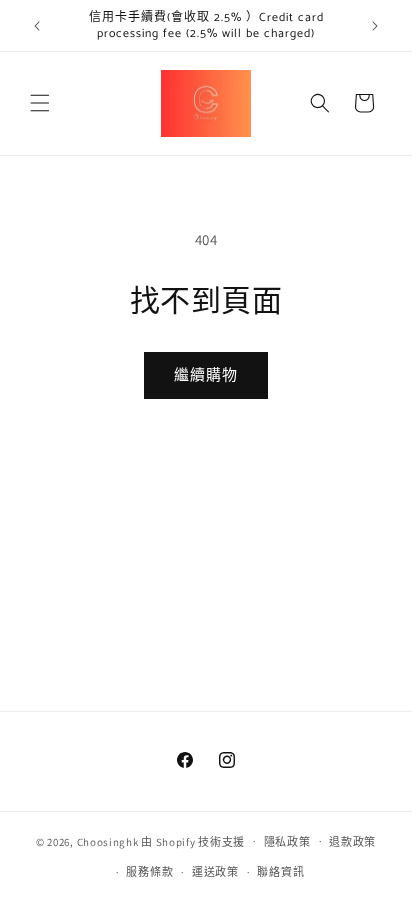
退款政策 (352, 842)
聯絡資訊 (280, 872)
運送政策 (215, 872)
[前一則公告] (37, 26)
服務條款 (149, 872)
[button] (40, 103)
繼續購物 (206, 374)
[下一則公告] (375, 26)
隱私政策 (287, 842)
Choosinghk (108, 841)
